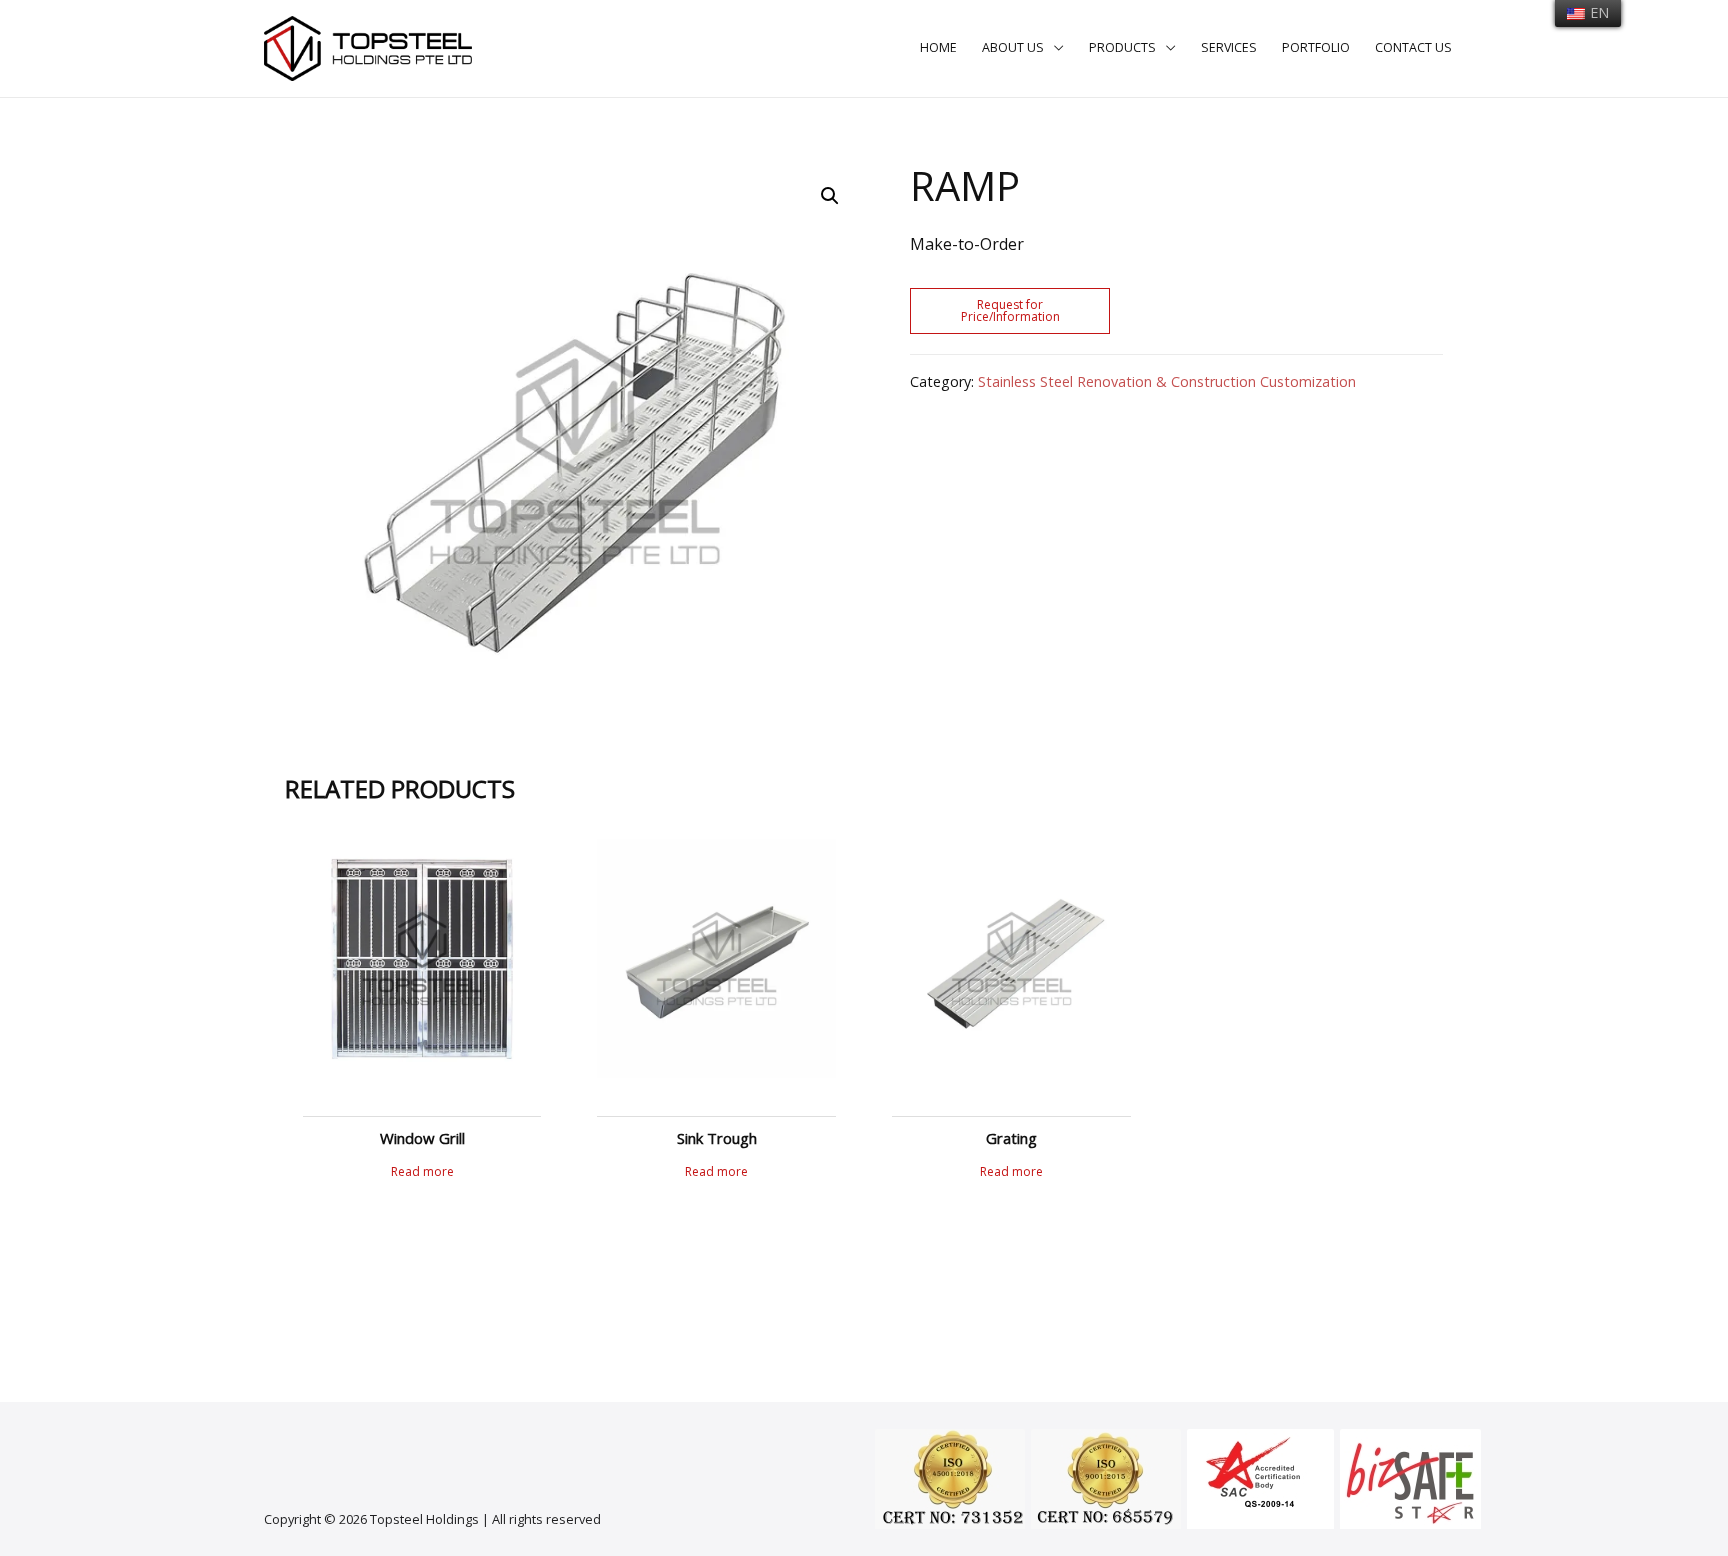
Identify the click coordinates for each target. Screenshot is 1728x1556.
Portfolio (1316, 47)
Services (1229, 47)
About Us (1013, 47)
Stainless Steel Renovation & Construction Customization (1167, 381)
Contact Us (1413, 47)
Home (938, 47)
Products (1122, 47)
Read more (422, 1172)
